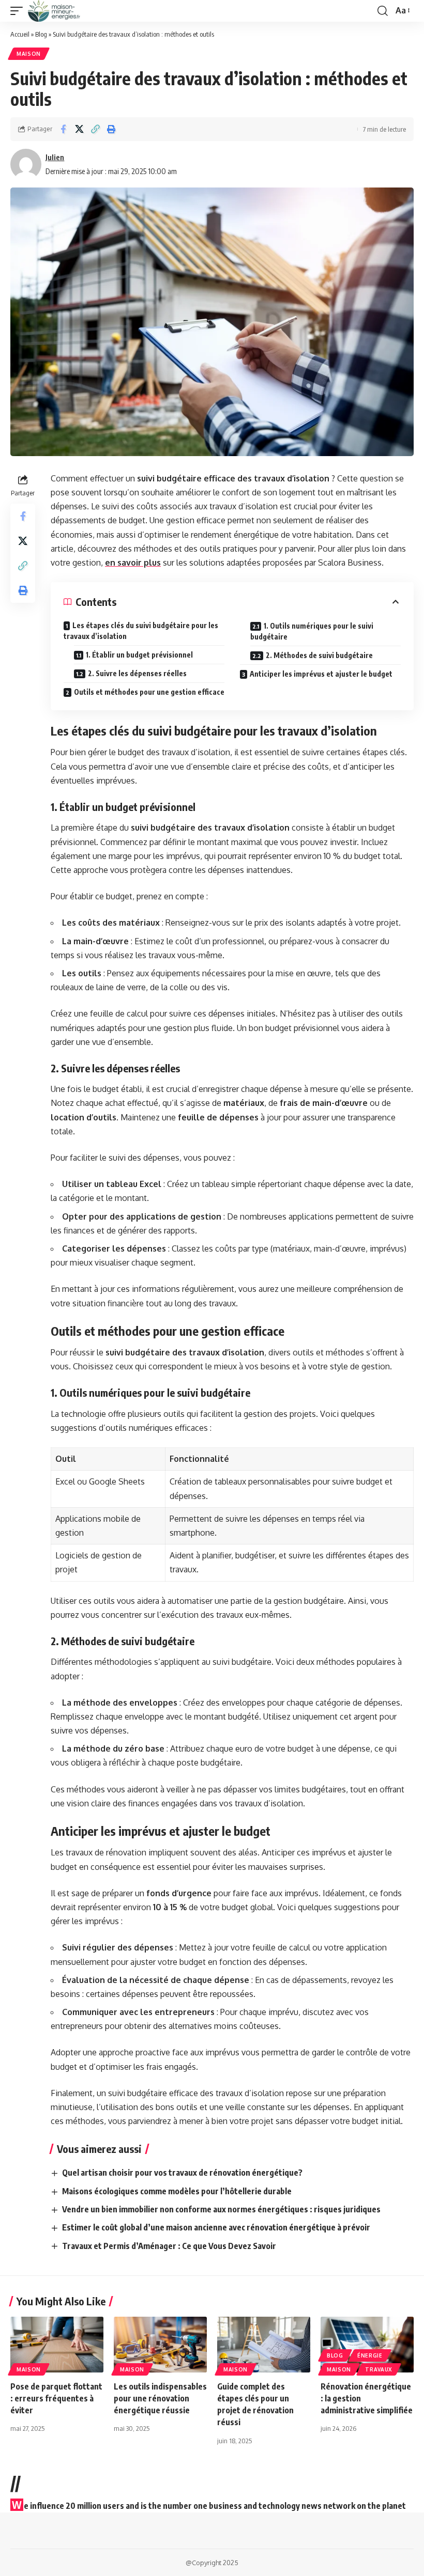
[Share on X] (79, 129)
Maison (29, 54)
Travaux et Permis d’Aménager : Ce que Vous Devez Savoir (169, 2246)
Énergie (370, 2355)
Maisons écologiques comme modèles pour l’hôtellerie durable (177, 2191)
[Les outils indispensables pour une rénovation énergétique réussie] (160, 2345)
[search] (383, 11)
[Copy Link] (95, 129)
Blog (41, 34)
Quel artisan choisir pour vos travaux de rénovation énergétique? (182, 2173)
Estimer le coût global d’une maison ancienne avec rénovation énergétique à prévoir (216, 2227)
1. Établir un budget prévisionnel (139, 655)
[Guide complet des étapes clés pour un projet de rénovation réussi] (264, 2345)
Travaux (379, 2369)
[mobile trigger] (19, 11)
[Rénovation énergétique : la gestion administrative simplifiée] (367, 2345)
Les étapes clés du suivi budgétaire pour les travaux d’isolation (141, 631)
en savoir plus (133, 563)
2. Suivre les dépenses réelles (137, 673)
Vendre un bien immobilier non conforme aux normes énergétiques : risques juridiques (221, 2209)
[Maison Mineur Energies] (54, 11)
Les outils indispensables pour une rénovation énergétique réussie (160, 2398)
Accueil (20, 34)
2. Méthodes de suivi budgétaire (319, 655)
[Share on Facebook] (63, 129)
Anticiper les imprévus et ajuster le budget (321, 674)
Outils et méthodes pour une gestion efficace (149, 692)
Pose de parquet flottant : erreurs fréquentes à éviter (56, 2398)
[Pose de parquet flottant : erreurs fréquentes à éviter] (57, 2345)
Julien (55, 157)
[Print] (111, 129)
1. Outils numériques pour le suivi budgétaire (312, 631)
